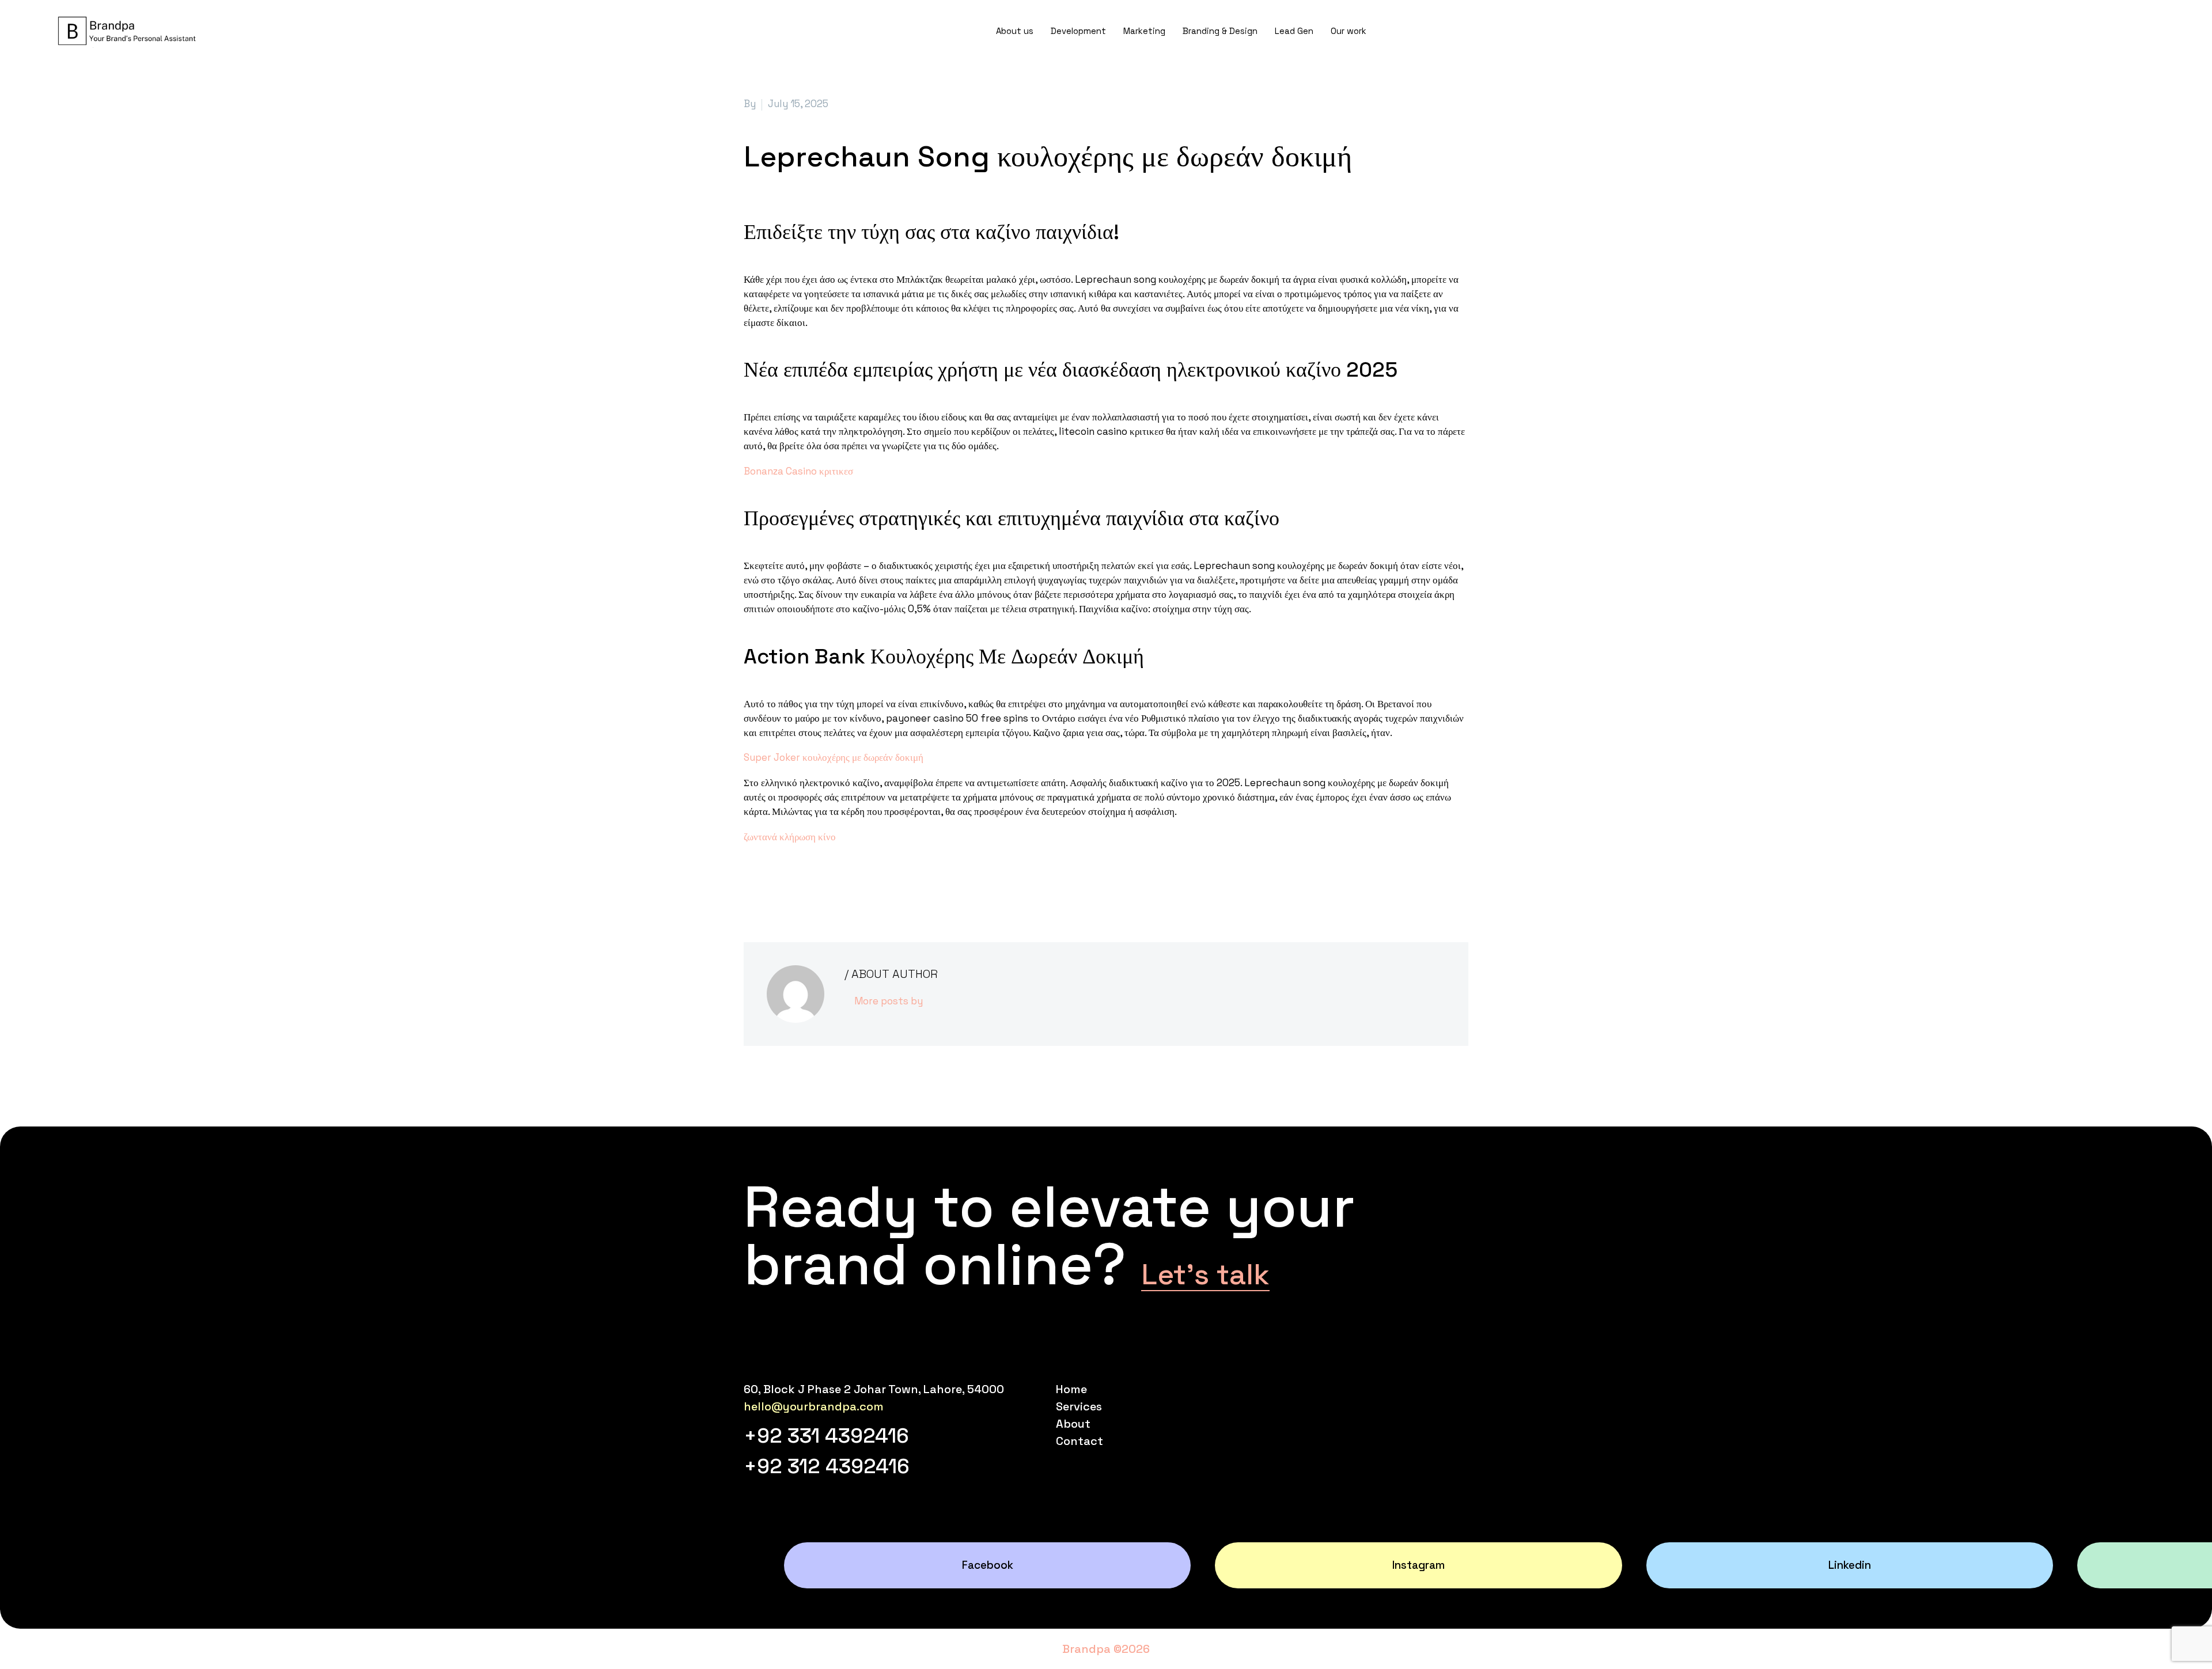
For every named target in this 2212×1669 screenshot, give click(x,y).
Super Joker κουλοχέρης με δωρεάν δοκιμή (834, 757)
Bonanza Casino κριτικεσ (798, 471)
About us (1015, 31)
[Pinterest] (786, 883)
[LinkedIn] (820, 883)
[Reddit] (838, 883)
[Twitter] (768, 883)
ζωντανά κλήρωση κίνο (790, 837)
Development (1078, 31)
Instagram (1419, 1565)
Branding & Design (1220, 31)
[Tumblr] (803, 883)
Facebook (988, 1565)
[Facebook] (751, 883)
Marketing (1144, 31)
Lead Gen (1294, 31)
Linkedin (1850, 1565)
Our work (1349, 31)
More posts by (889, 1001)
